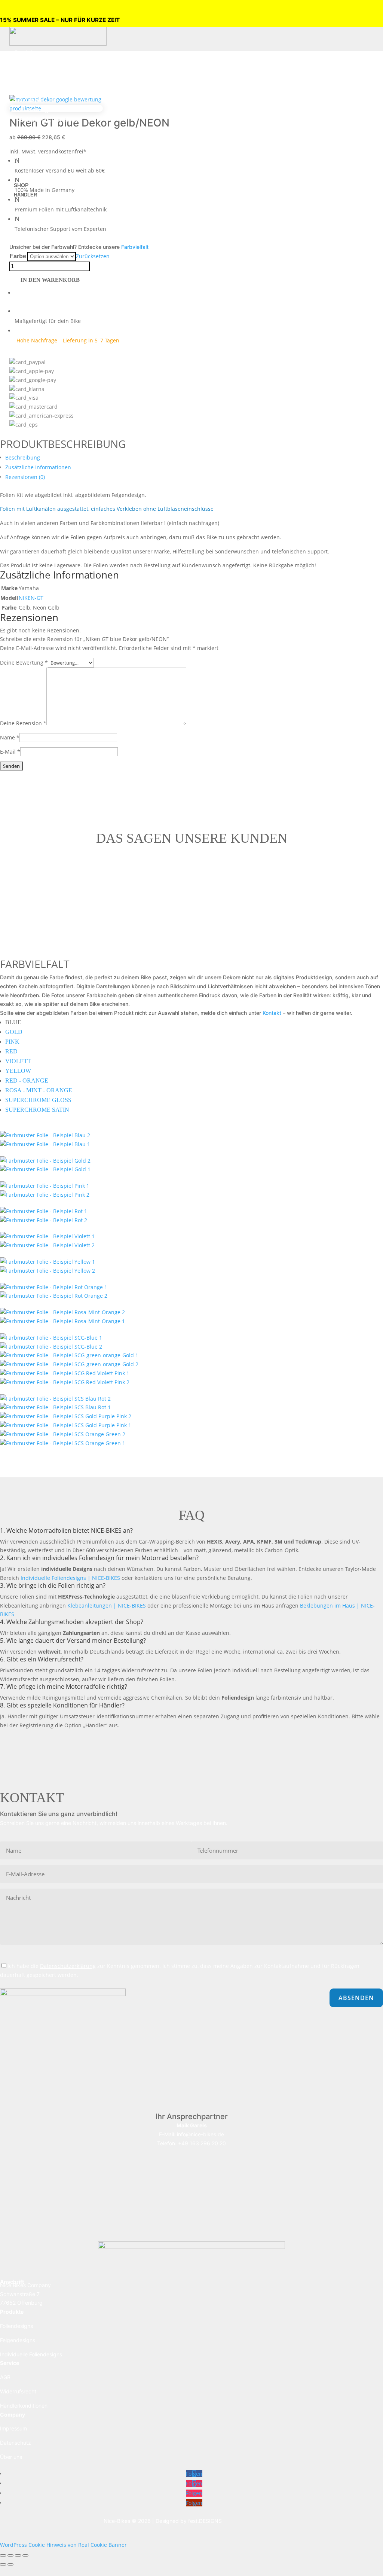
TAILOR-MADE (34, 90)
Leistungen (30, 100)
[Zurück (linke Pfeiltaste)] (3, 2564)
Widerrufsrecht (18, 2391)
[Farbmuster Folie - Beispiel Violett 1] (47, 1236)
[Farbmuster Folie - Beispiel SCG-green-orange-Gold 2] (69, 1364)
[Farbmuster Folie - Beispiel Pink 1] (45, 1186)
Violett (18, 1061)
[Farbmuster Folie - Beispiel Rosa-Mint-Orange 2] (62, 1312)
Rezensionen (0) (25, 477)
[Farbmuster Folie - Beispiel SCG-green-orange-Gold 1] (69, 1355)
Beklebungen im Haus (49, 120)
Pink (12, 1042)
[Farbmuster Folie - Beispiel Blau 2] (45, 1135)
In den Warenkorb (50, 280)
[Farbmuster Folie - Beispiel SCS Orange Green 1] (63, 1443)
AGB (5, 2377)
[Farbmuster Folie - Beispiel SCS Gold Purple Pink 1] (66, 1425)
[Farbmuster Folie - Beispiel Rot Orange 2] (54, 1296)
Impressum (13, 2428)
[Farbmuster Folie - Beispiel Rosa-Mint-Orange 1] (62, 1321)
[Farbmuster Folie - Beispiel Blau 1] (45, 1144)
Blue (13, 1022)
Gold (14, 1032)
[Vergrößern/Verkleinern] (3, 2555)
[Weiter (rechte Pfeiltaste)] (10, 2564)
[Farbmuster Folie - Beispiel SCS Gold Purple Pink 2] (66, 1416)
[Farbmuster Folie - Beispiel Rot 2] (44, 1220)
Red (11, 1051)
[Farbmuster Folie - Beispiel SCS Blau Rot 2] (55, 1399)
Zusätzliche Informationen (38, 467)
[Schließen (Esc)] (25, 2555)
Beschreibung (23, 457)
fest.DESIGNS (205, 2521)
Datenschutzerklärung (68, 1966)
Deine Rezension (23, 723)
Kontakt (25, 167)
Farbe (18, 256)
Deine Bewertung (24, 663)
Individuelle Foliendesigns (31, 2354)
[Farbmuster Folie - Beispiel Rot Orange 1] (54, 1287)
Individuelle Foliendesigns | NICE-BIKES (70, 1578)
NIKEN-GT (31, 598)
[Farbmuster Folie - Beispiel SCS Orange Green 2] (63, 1434)
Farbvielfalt (135, 247)
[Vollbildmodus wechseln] (10, 2555)
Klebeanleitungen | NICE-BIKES (107, 1606)
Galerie (24, 157)
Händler (25, 195)
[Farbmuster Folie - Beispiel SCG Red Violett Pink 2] (65, 1382)
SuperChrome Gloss (38, 1100)
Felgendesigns (39, 72)
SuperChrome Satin (37, 1110)
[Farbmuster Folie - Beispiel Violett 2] (47, 1245)
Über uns (27, 148)
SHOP (21, 185)
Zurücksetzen (93, 256)
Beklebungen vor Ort (48, 110)
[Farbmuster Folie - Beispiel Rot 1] (44, 1211)
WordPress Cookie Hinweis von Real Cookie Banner (63, 2545)
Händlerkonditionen (24, 2406)
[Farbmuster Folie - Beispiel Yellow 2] (48, 1271)
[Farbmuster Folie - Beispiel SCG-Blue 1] (51, 1338)
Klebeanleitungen (44, 129)
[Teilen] (18, 2555)
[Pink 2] (45, 1195)
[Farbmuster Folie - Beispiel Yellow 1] (48, 1262)
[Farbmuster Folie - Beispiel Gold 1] (45, 1161)
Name (10, 737)
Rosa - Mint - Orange (39, 1090)
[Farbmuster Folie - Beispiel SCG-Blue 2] (51, 1347)
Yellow (18, 1071)
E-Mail (10, 752)
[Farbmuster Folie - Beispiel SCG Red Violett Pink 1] (65, 1373)
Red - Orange (27, 1081)
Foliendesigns (38, 62)
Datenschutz (16, 2443)
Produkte (27, 53)
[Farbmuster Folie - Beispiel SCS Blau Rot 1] (55, 1407)
